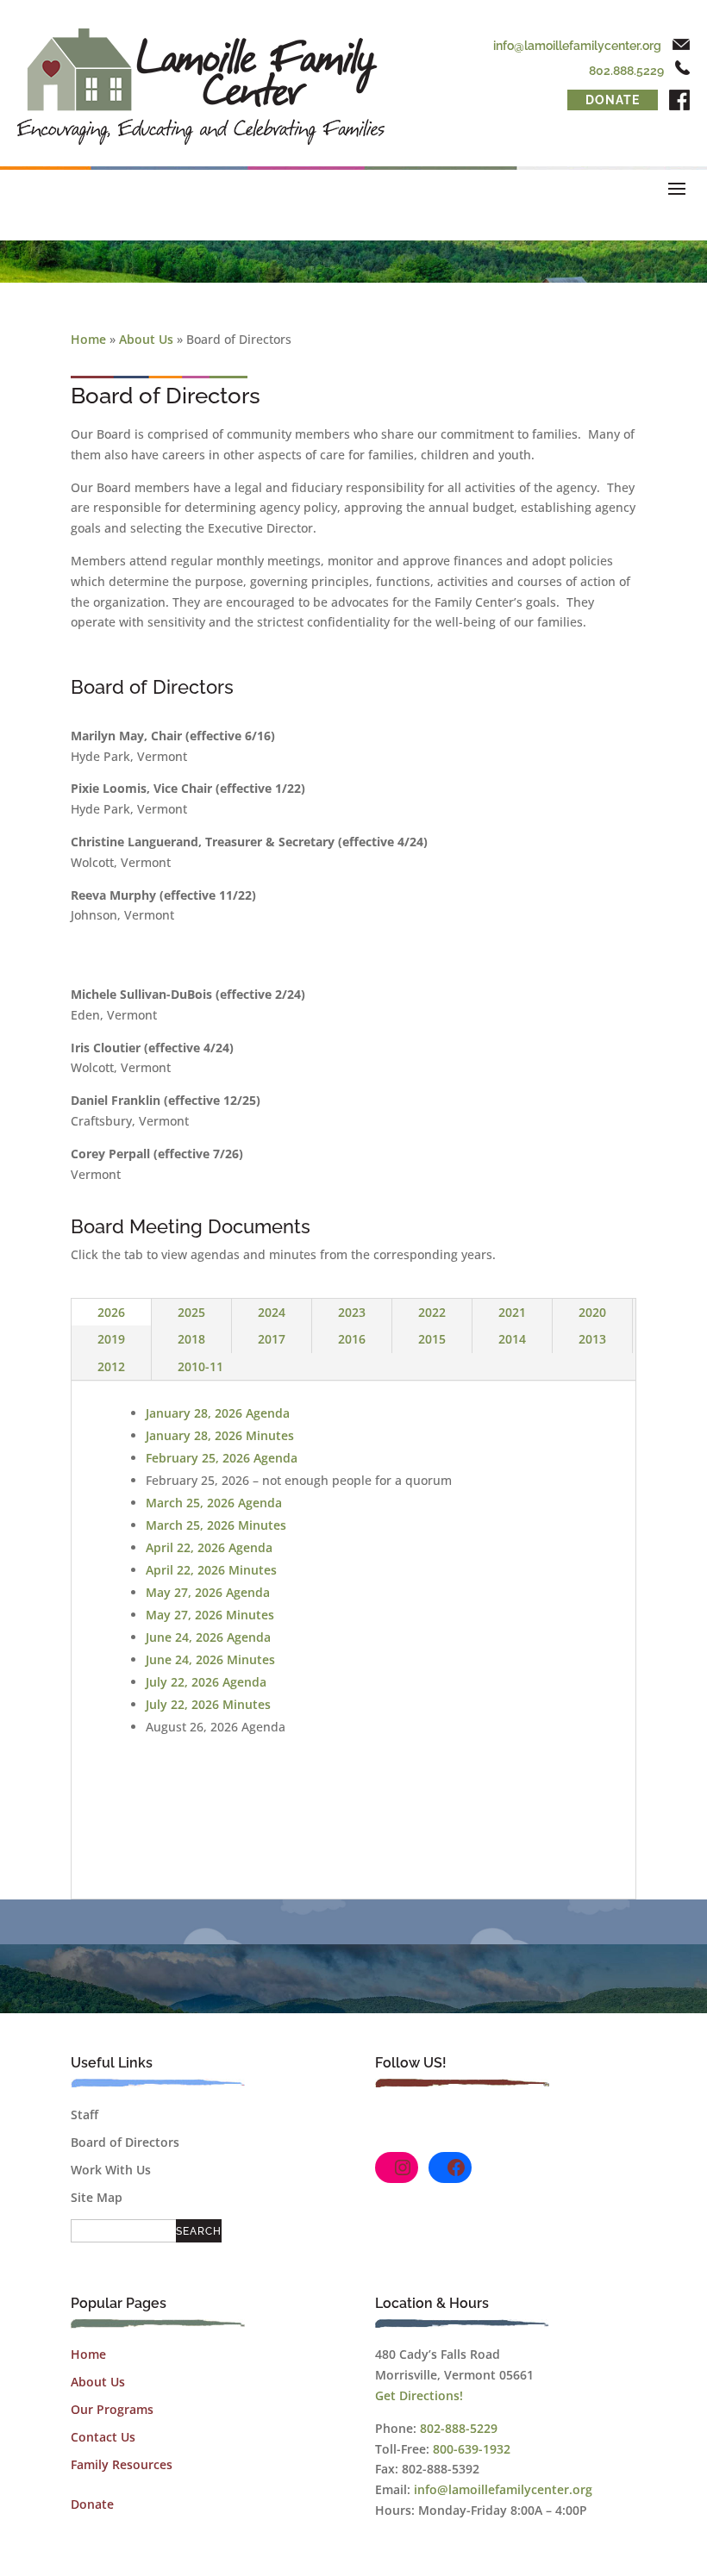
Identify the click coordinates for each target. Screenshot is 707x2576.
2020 (592, 1312)
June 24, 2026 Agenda (208, 1637)
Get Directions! (419, 2395)
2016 (352, 1339)
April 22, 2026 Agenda (209, 1547)
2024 (272, 1312)
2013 (592, 1339)
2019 (111, 1339)
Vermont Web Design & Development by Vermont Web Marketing (441, 2557)
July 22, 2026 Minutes (208, 1704)
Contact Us (103, 2437)
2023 (352, 1312)
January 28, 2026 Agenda (218, 1413)
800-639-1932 (472, 2449)
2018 (191, 1339)
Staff (84, 2114)
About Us (146, 339)
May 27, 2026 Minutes (210, 1615)
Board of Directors (125, 2142)
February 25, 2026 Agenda (222, 1458)
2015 (432, 1339)
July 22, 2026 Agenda (206, 1682)
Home (88, 339)
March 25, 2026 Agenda (214, 1503)
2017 (272, 1339)
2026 (111, 1312)
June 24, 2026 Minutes (210, 1659)
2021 (512, 1312)
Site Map (97, 2197)
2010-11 (200, 1366)
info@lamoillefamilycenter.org (577, 46)
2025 (191, 1312)
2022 (432, 1312)
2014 (512, 1339)
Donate (613, 100)
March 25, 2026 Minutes (216, 1525)
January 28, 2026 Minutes (220, 1435)
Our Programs (112, 2409)
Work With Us (111, 2170)
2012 (111, 1366)
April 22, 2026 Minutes (211, 1570)
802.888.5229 (626, 71)
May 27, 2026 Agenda (208, 1592)
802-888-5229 (459, 2428)
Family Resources (122, 2464)
